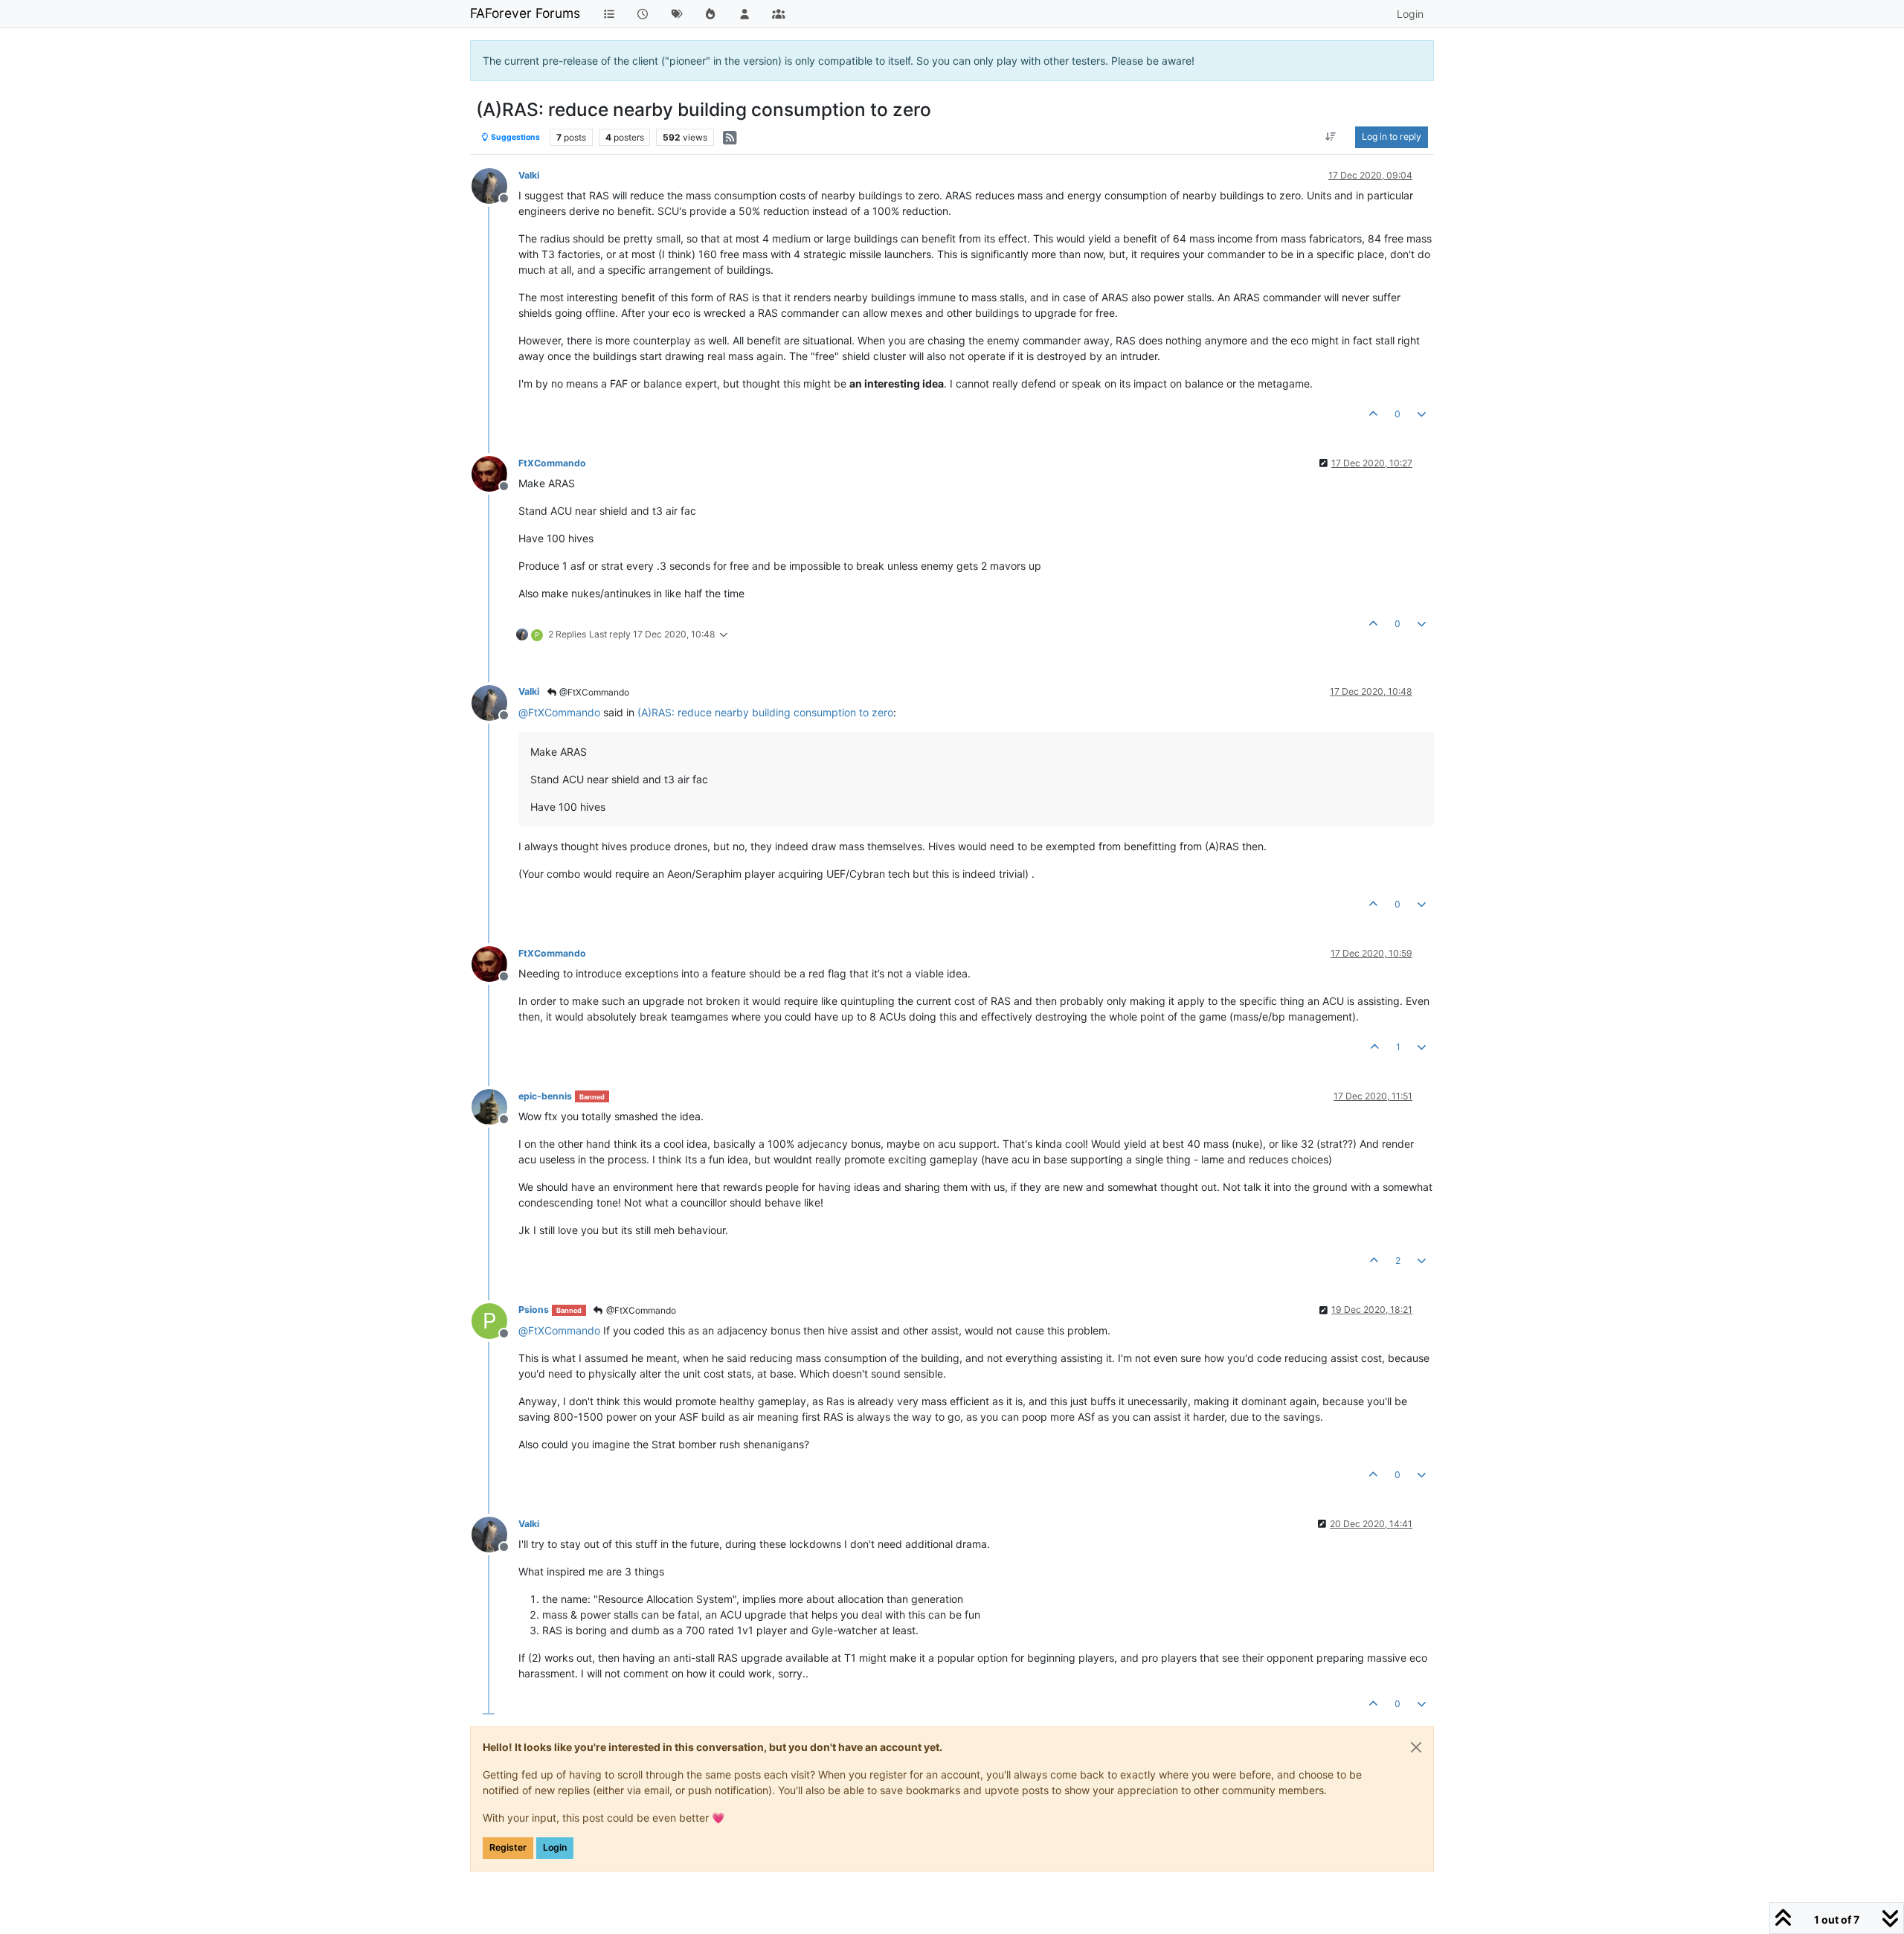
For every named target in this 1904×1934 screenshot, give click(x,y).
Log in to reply (1392, 136)
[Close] (1416, 1747)
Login (555, 1847)
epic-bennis (545, 1096)
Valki (529, 175)
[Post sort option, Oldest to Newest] (1331, 137)
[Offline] (495, 185)
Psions (534, 1310)
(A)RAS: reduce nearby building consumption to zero (765, 712)
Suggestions (515, 137)
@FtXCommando (593, 692)
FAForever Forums (525, 13)
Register (508, 1847)
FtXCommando (552, 463)
